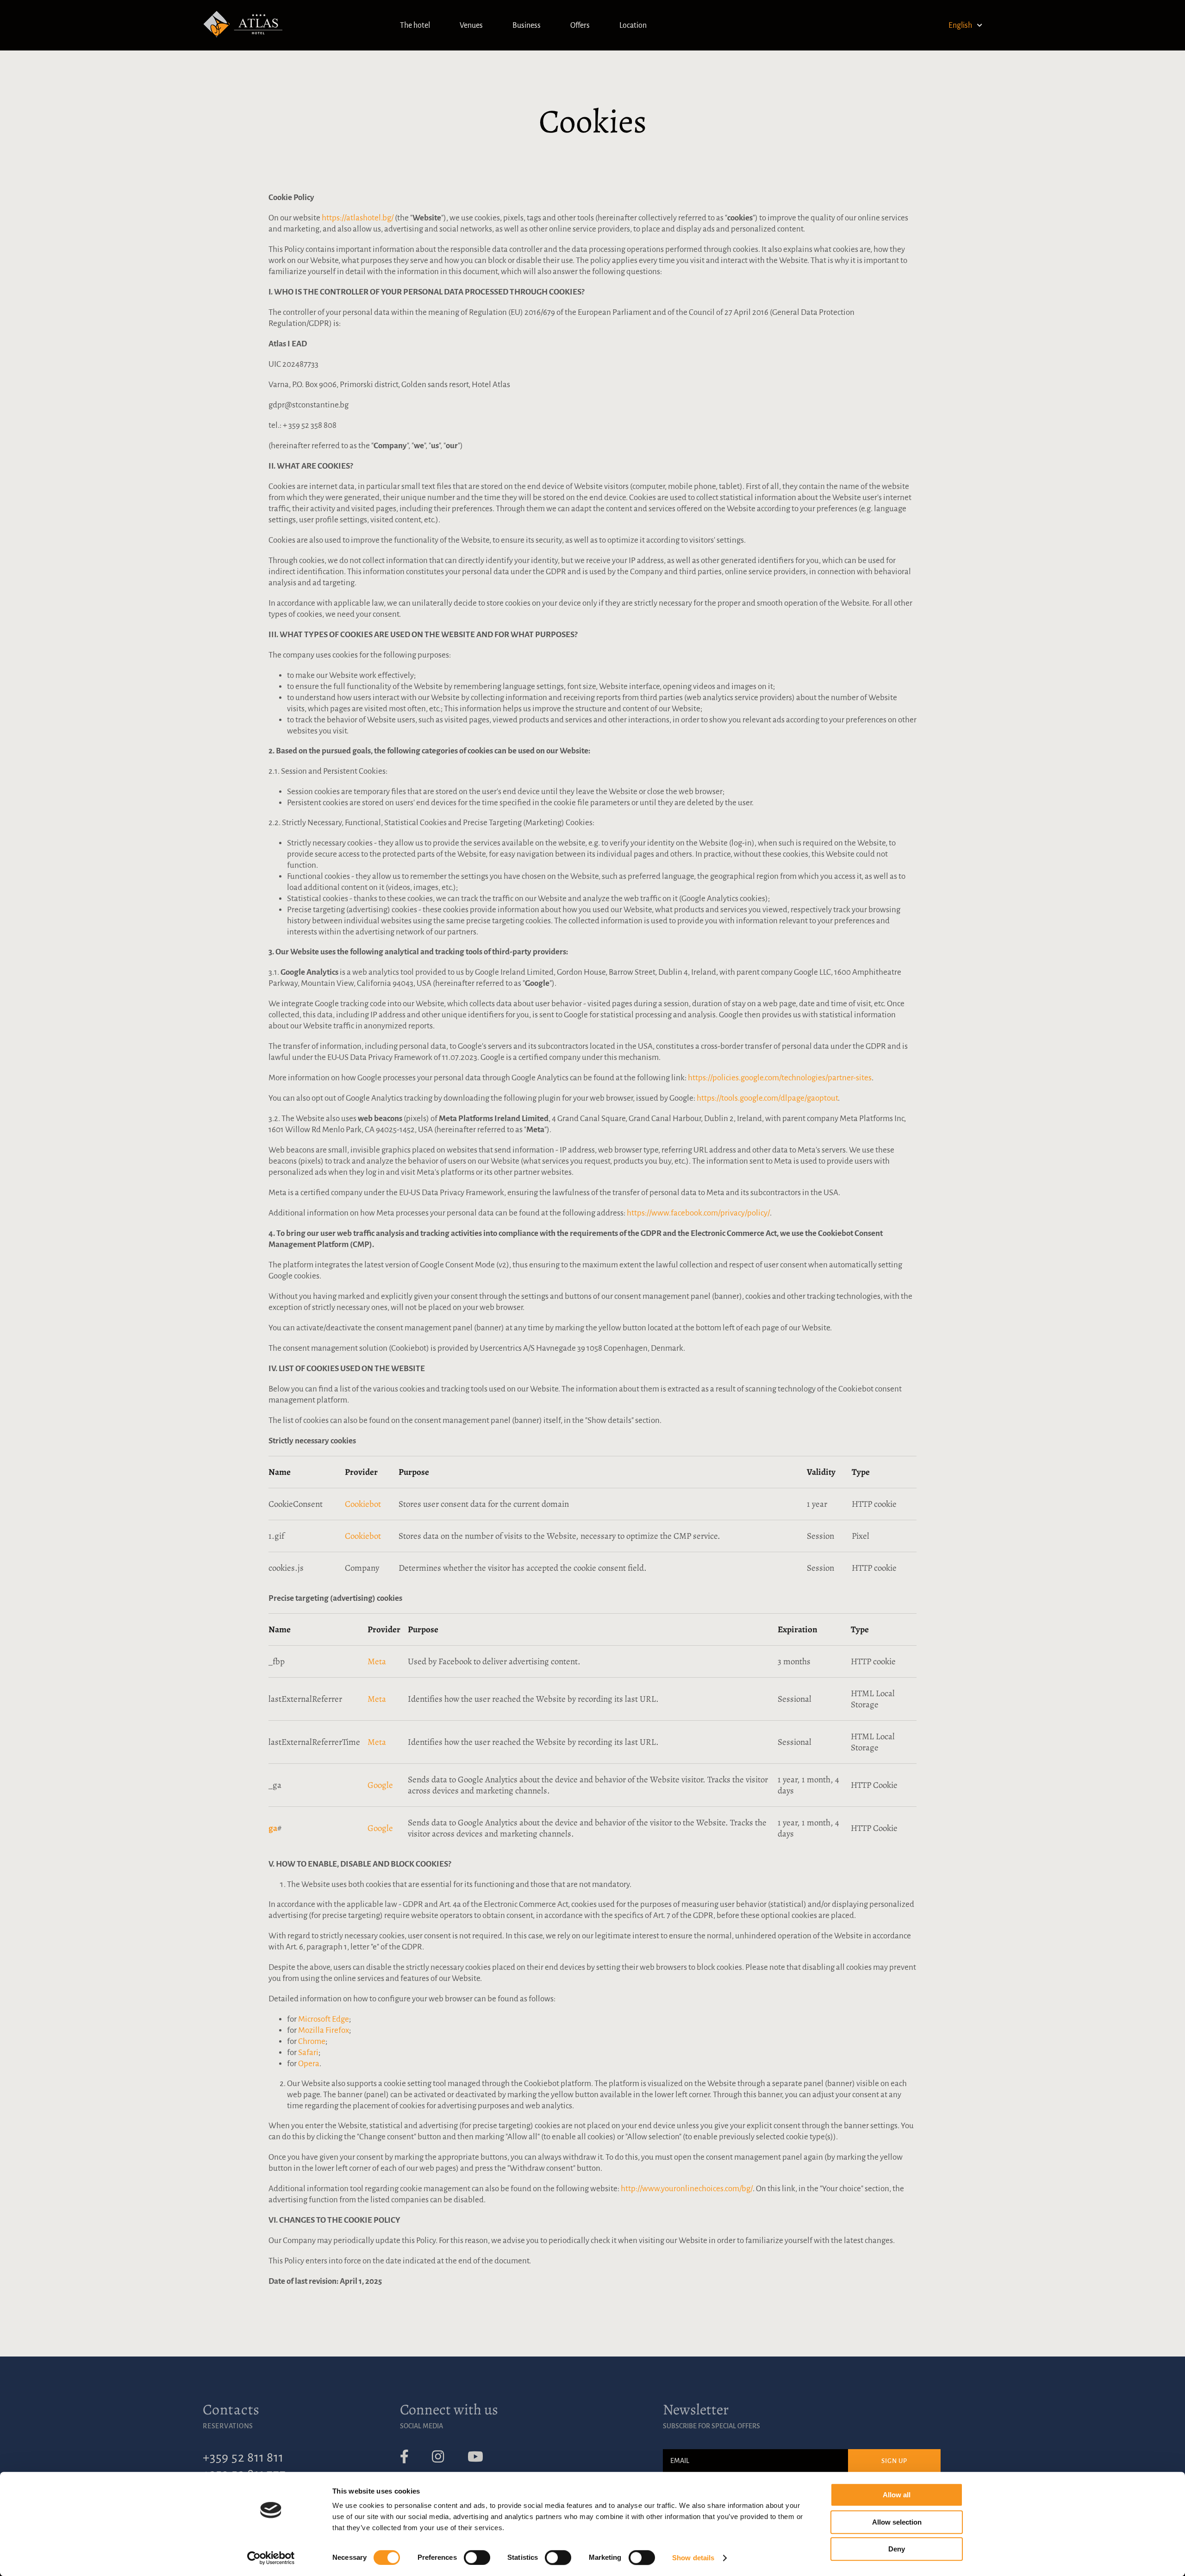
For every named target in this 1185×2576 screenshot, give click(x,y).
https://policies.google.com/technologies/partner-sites (780, 1078)
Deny (897, 2549)
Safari (308, 2053)
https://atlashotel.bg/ (358, 218)
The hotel (415, 25)
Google (380, 1785)
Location (633, 25)
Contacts (231, 2409)
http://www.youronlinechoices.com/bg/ (687, 2189)
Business (527, 25)
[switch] (477, 2557)
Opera (309, 2064)
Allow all (897, 2495)
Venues (471, 25)
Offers (580, 25)
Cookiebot (363, 1504)
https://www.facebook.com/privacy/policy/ (698, 1213)
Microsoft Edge (324, 2019)
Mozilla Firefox (324, 2030)
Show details (693, 2558)
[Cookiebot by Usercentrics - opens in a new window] (271, 2558)
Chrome (312, 2041)
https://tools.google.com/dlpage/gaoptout (767, 1098)
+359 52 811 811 (243, 2457)
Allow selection (897, 2522)
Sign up (895, 2461)
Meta (377, 1661)
